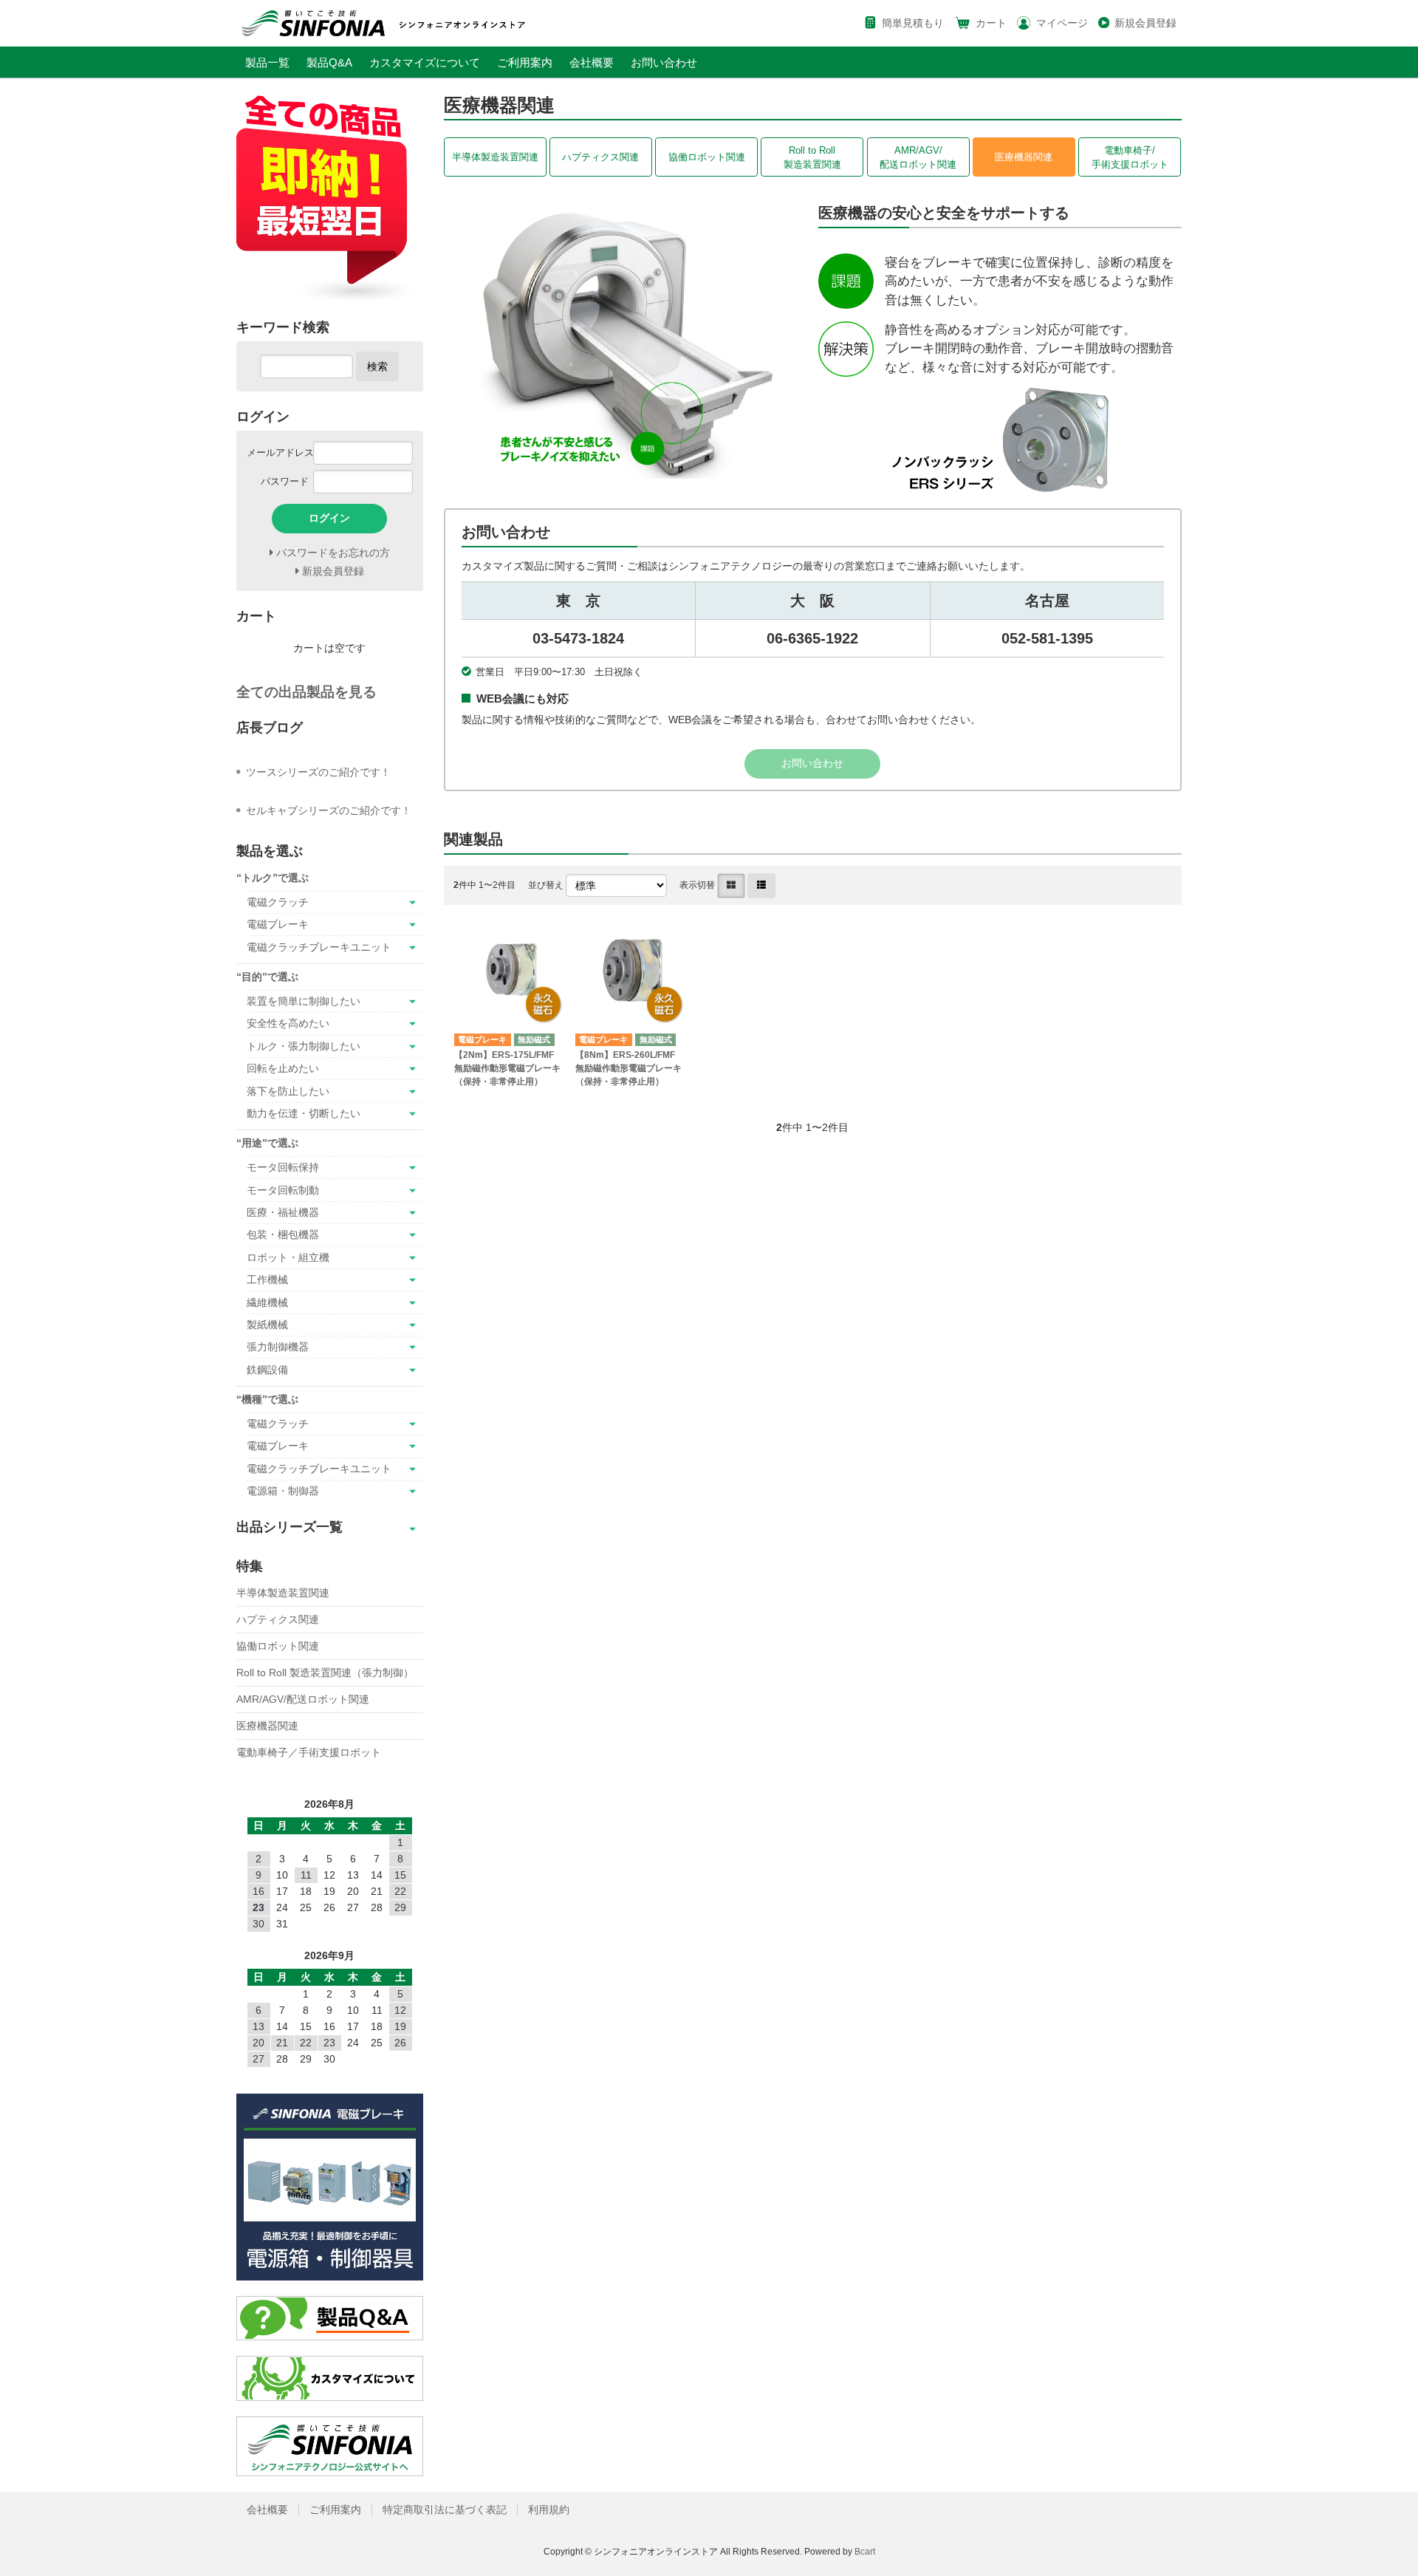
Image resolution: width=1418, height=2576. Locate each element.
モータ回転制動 (283, 1190)
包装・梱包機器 (283, 1234)
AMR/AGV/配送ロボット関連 (918, 157)
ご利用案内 (525, 62)
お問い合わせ (664, 62)
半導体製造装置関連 (495, 157)
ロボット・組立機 (288, 1257)
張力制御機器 (278, 1347)
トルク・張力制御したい (304, 1046)
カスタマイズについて (425, 62)
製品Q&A (329, 62)
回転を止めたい (283, 1068)
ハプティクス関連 (600, 157)
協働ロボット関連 (707, 157)
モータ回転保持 (283, 1167)
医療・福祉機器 (283, 1212)
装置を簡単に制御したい (304, 1001)
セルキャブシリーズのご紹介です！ (329, 810)
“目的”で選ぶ (267, 977)
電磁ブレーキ (278, 924)
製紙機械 (267, 1325)
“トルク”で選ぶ (273, 878)
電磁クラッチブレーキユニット (319, 947)
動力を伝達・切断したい (304, 1113)
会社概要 (592, 62)
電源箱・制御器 (283, 1491)
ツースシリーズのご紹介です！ (318, 772)
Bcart (865, 2552)
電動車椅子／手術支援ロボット (309, 1752)
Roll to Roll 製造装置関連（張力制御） (325, 1673)
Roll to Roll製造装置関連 (812, 157)
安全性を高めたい (288, 1023)
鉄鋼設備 (267, 1370)
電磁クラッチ (278, 902)
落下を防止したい (288, 1091)
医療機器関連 (1024, 157)
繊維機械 (267, 1302)
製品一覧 (267, 62)
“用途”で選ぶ (267, 1143)
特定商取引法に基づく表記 (445, 2510)
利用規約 (549, 2510)
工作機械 (267, 1280)
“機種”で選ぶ (267, 1399)
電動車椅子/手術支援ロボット (1130, 157)
